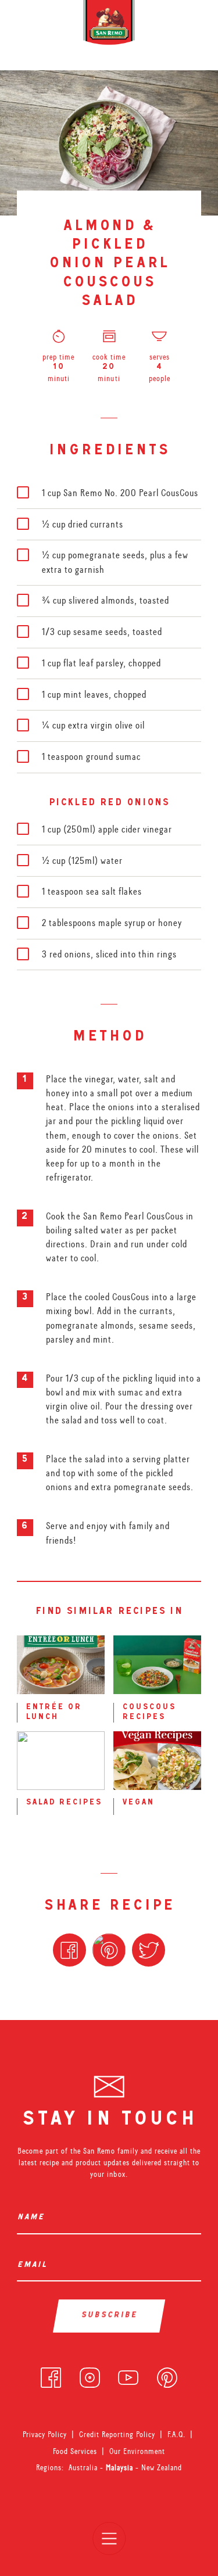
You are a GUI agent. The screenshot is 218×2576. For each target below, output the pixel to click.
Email (34, 2265)
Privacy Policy (45, 2434)
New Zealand (162, 2467)
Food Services (75, 2451)
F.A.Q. (176, 2434)
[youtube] (128, 2375)
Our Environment (137, 2451)
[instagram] (90, 2375)
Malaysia (121, 2467)
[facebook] (51, 2375)
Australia (84, 2467)
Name (33, 2218)
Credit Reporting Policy (117, 2434)
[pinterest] (167, 2375)
